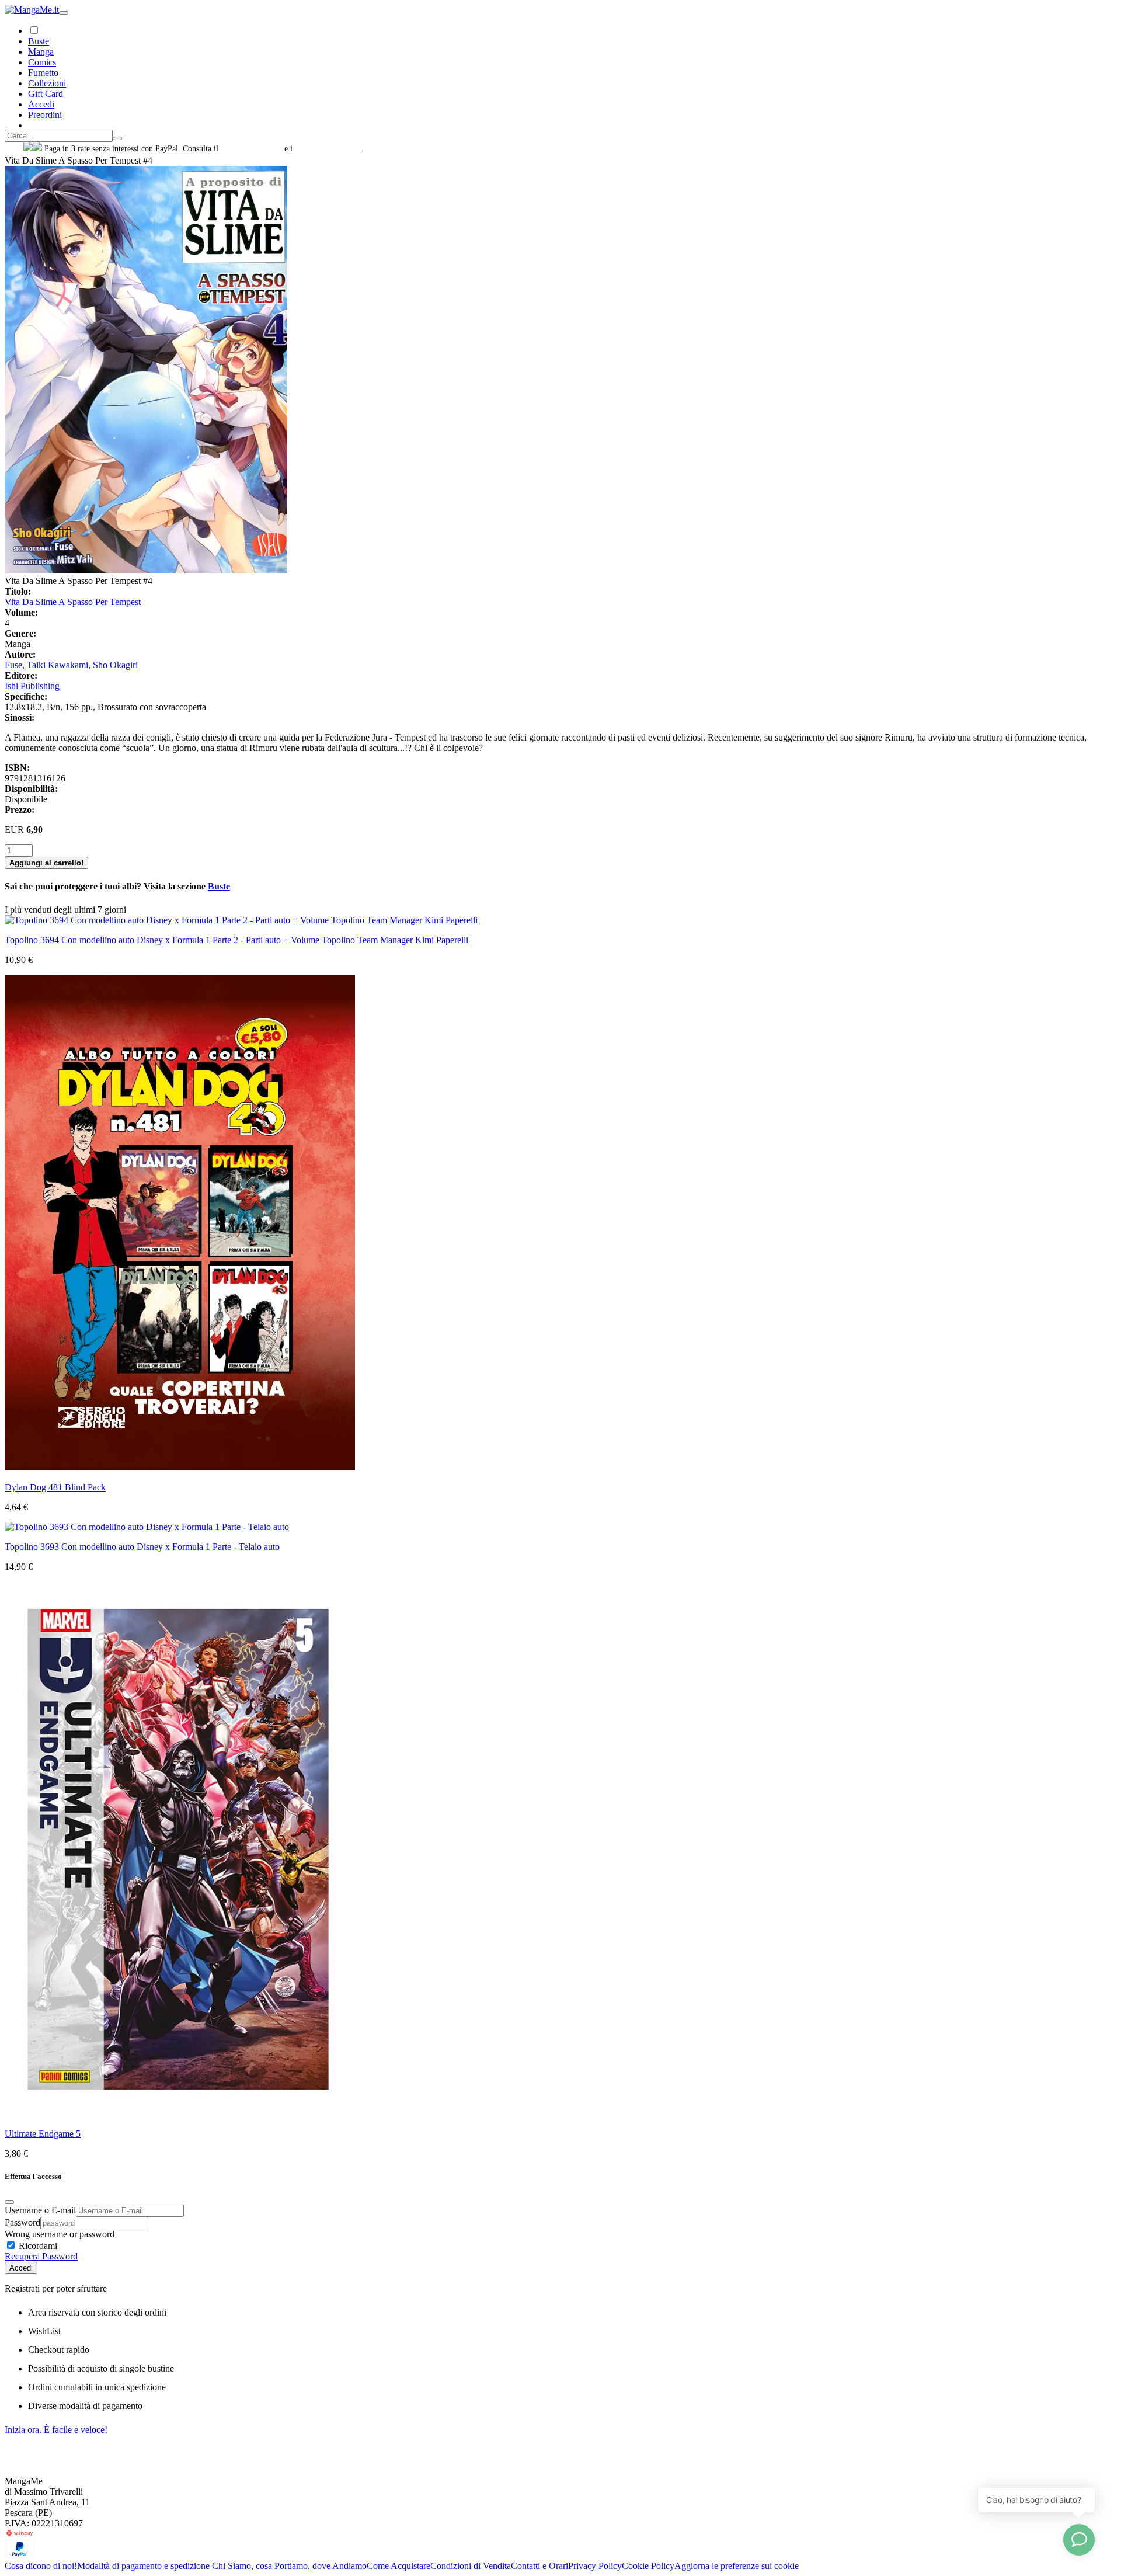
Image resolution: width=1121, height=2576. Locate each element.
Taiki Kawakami (58, 665)
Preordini (45, 115)
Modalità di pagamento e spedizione (145, 2566)
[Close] (9, 2202)
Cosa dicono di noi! (41, 2566)
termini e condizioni (328, 149)
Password (22, 2222)
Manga (41, 52)
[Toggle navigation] (64, 13)
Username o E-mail (40, 2210)
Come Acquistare (398, 2566)
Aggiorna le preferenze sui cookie (737, 2566)
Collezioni (47, 83)
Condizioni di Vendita (471, 2566)
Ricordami (37, 2246)
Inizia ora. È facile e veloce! (56, 2430)
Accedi (21, 2268)
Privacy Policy (595, 2566)
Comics (42, 62)
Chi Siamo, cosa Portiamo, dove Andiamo (289, 2566)
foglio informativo (251, 149)
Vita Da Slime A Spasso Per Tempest (73, 602)
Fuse (13, 665)
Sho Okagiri (115, 665)
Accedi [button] (41, 104)
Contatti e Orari (539, 2566)
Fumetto (43, 73)
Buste (39, 41)
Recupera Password (41, 2256)
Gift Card (46, 94)
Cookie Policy (648, 2566)
